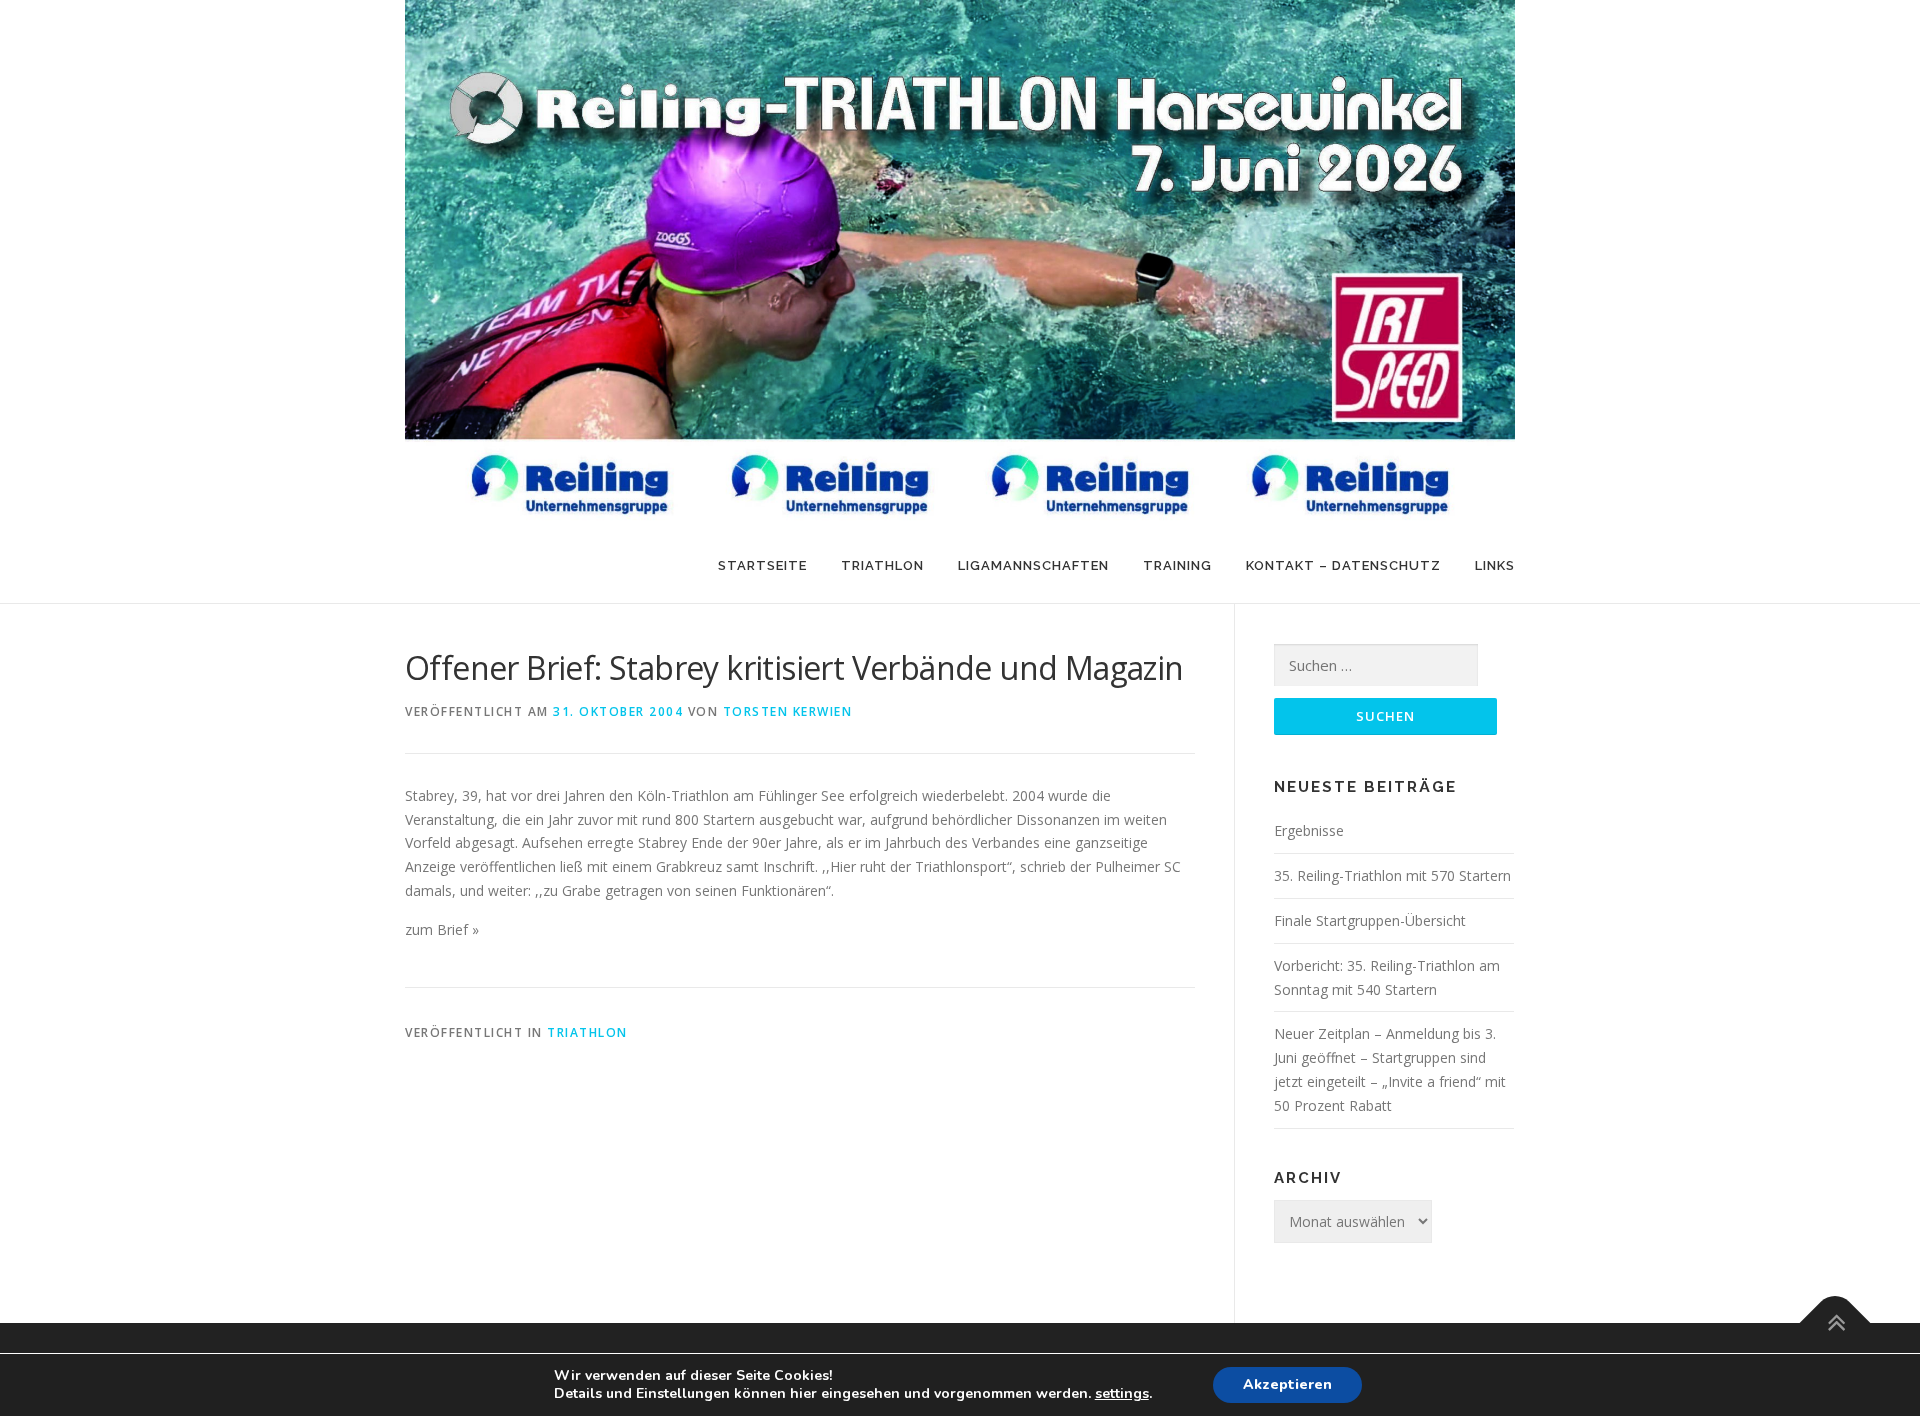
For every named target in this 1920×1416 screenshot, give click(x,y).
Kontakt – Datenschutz (1343, 565)
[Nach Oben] (1835, 1322)
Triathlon (882, 565)
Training (1177, 565)
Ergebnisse (1309, 830)
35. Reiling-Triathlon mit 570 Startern (1392, 875)
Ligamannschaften (1033, 565)
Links (1495, 565)
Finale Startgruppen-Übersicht (1370, 920)
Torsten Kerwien (788, 711)
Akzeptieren (1287, 1384)
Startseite (762, 565)
